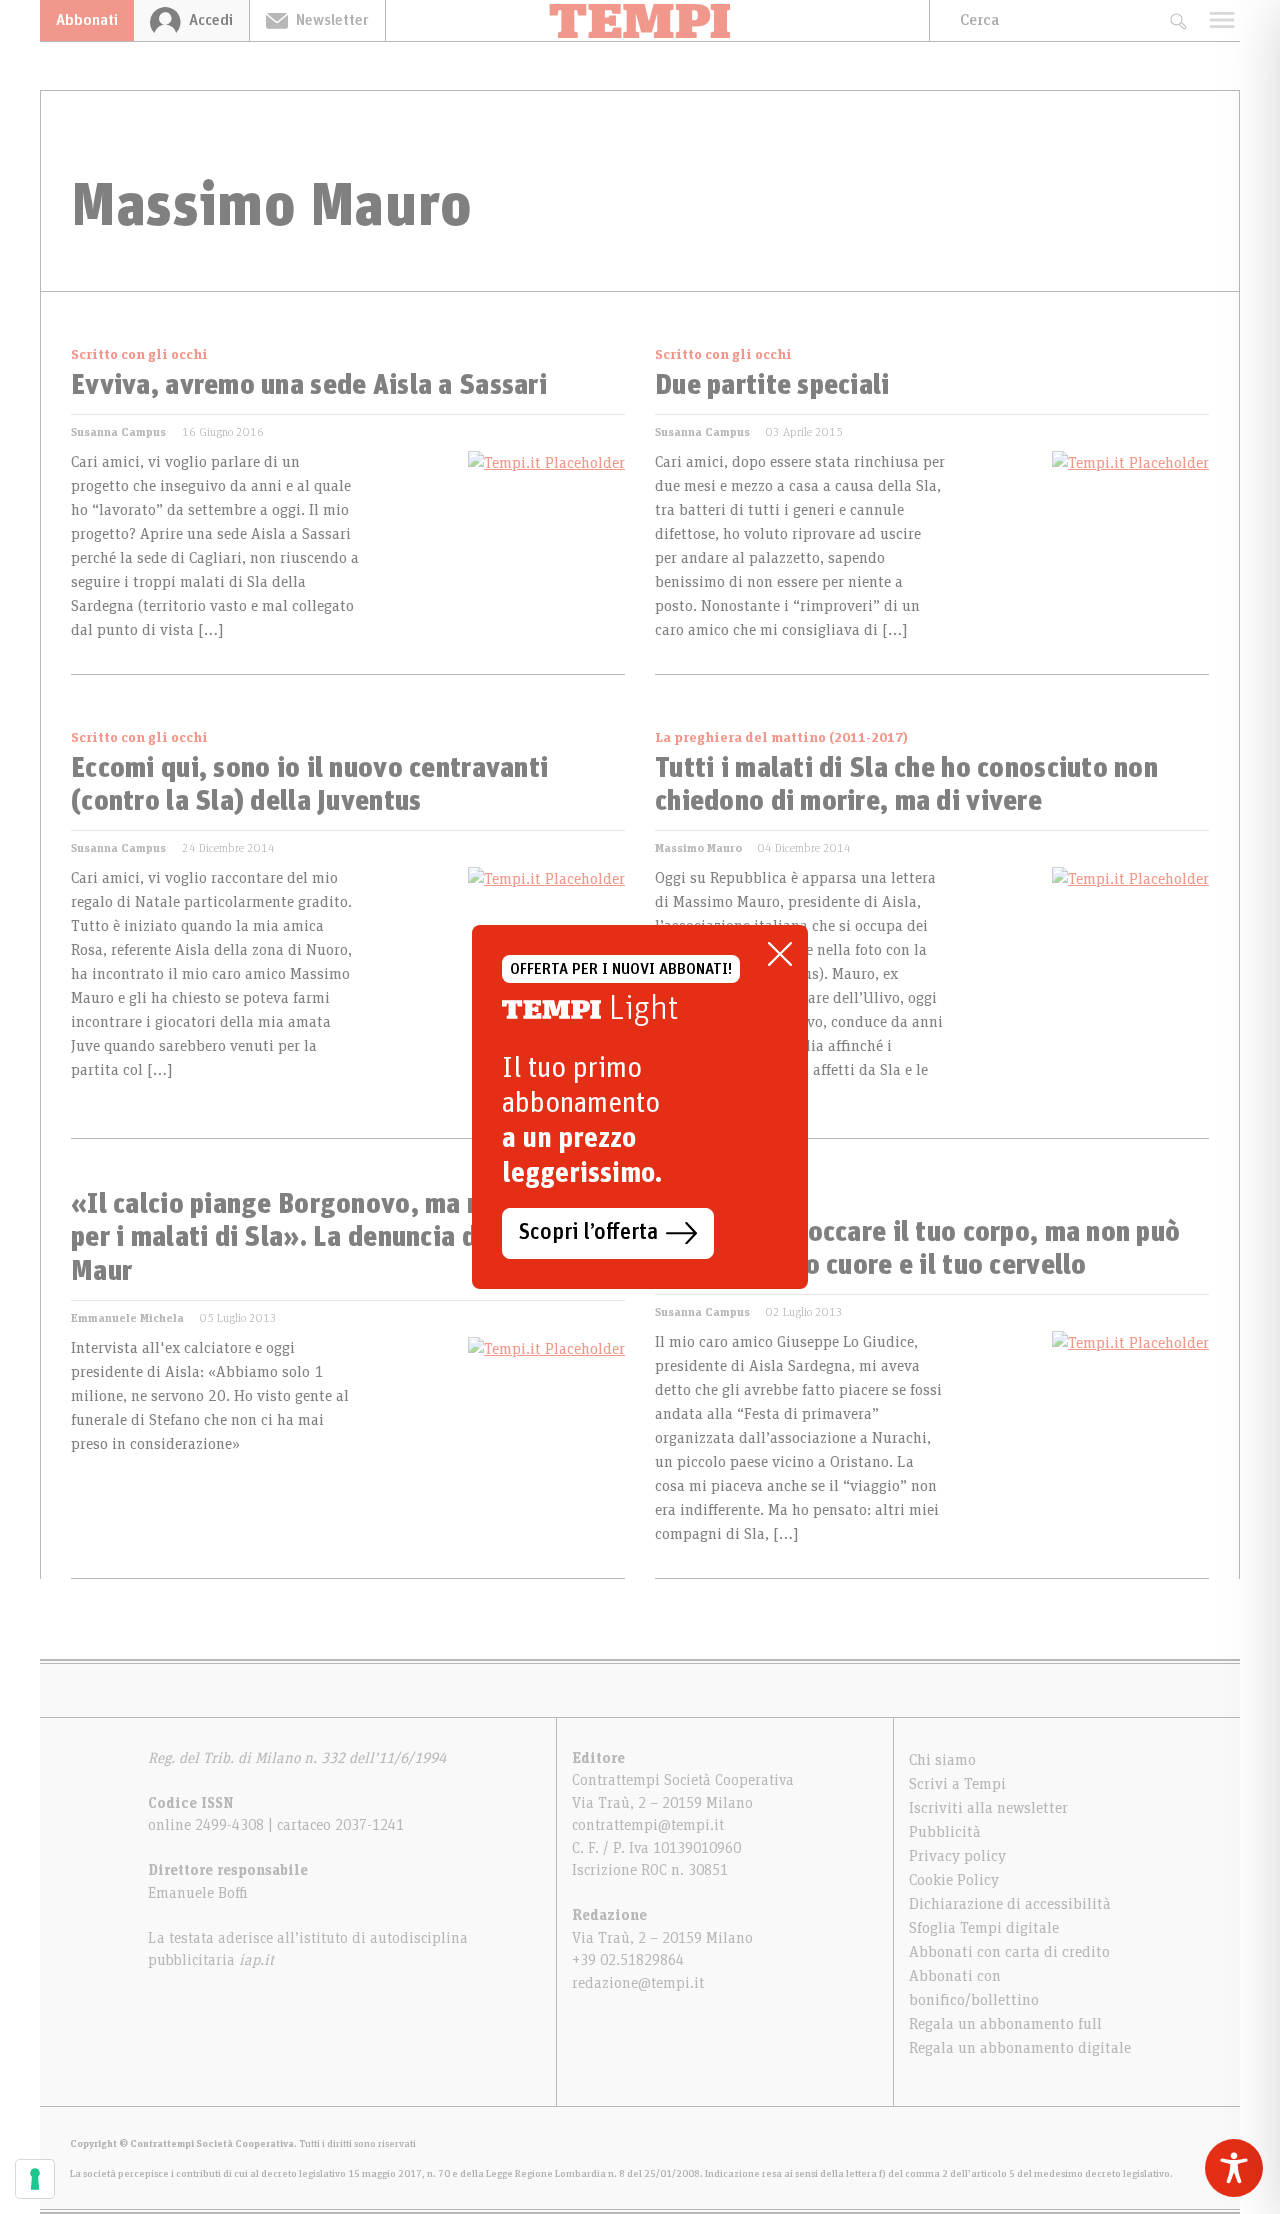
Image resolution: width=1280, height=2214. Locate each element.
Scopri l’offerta (588, 1233)
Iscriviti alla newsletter (988, 1808)
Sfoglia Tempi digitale (984, 1928)
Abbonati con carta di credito (1009, 1952)
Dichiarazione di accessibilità (1010, 1904)
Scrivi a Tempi (957, 1784)
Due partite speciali (772, 386)
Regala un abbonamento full (1005, 2024)
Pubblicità (945, 1832)
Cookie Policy (954, 1880)
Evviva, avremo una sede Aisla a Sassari (309, 386)
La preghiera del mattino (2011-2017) (781, 738)
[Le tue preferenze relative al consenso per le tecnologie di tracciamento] (35, 2179)
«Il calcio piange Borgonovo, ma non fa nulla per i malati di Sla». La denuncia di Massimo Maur (339, 1238)
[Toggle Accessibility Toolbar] (1234, 2168)
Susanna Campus (118, 432)
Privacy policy (957, 1856)
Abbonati (87, 20)
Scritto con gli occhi (139, 355)
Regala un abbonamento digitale (1020, 2048)
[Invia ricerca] (1177, 20)
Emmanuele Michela (127, 1318)
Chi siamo (942, 1760)
